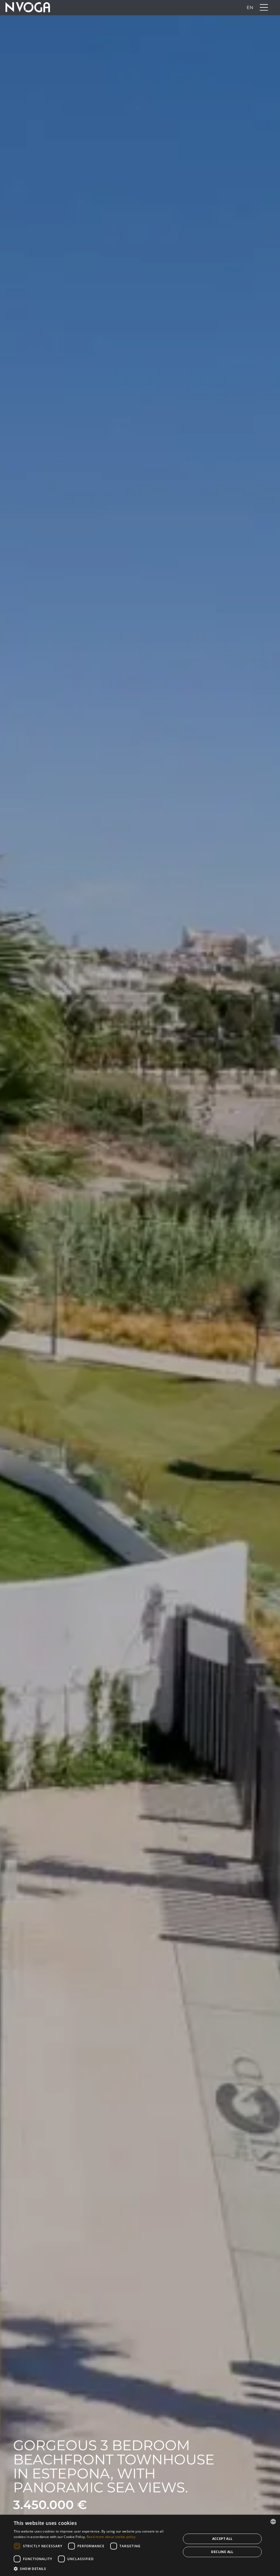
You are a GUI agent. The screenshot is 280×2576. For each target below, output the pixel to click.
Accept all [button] (222, 2539)
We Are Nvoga (222, 8)
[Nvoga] (28, 8)
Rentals (130, 8)
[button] (95, 2569)
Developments (172, 8)
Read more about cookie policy (111, 2537)
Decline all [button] (222, 2552)
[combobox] (273, 2522)
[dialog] (140, 2545)
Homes (99, 8)
